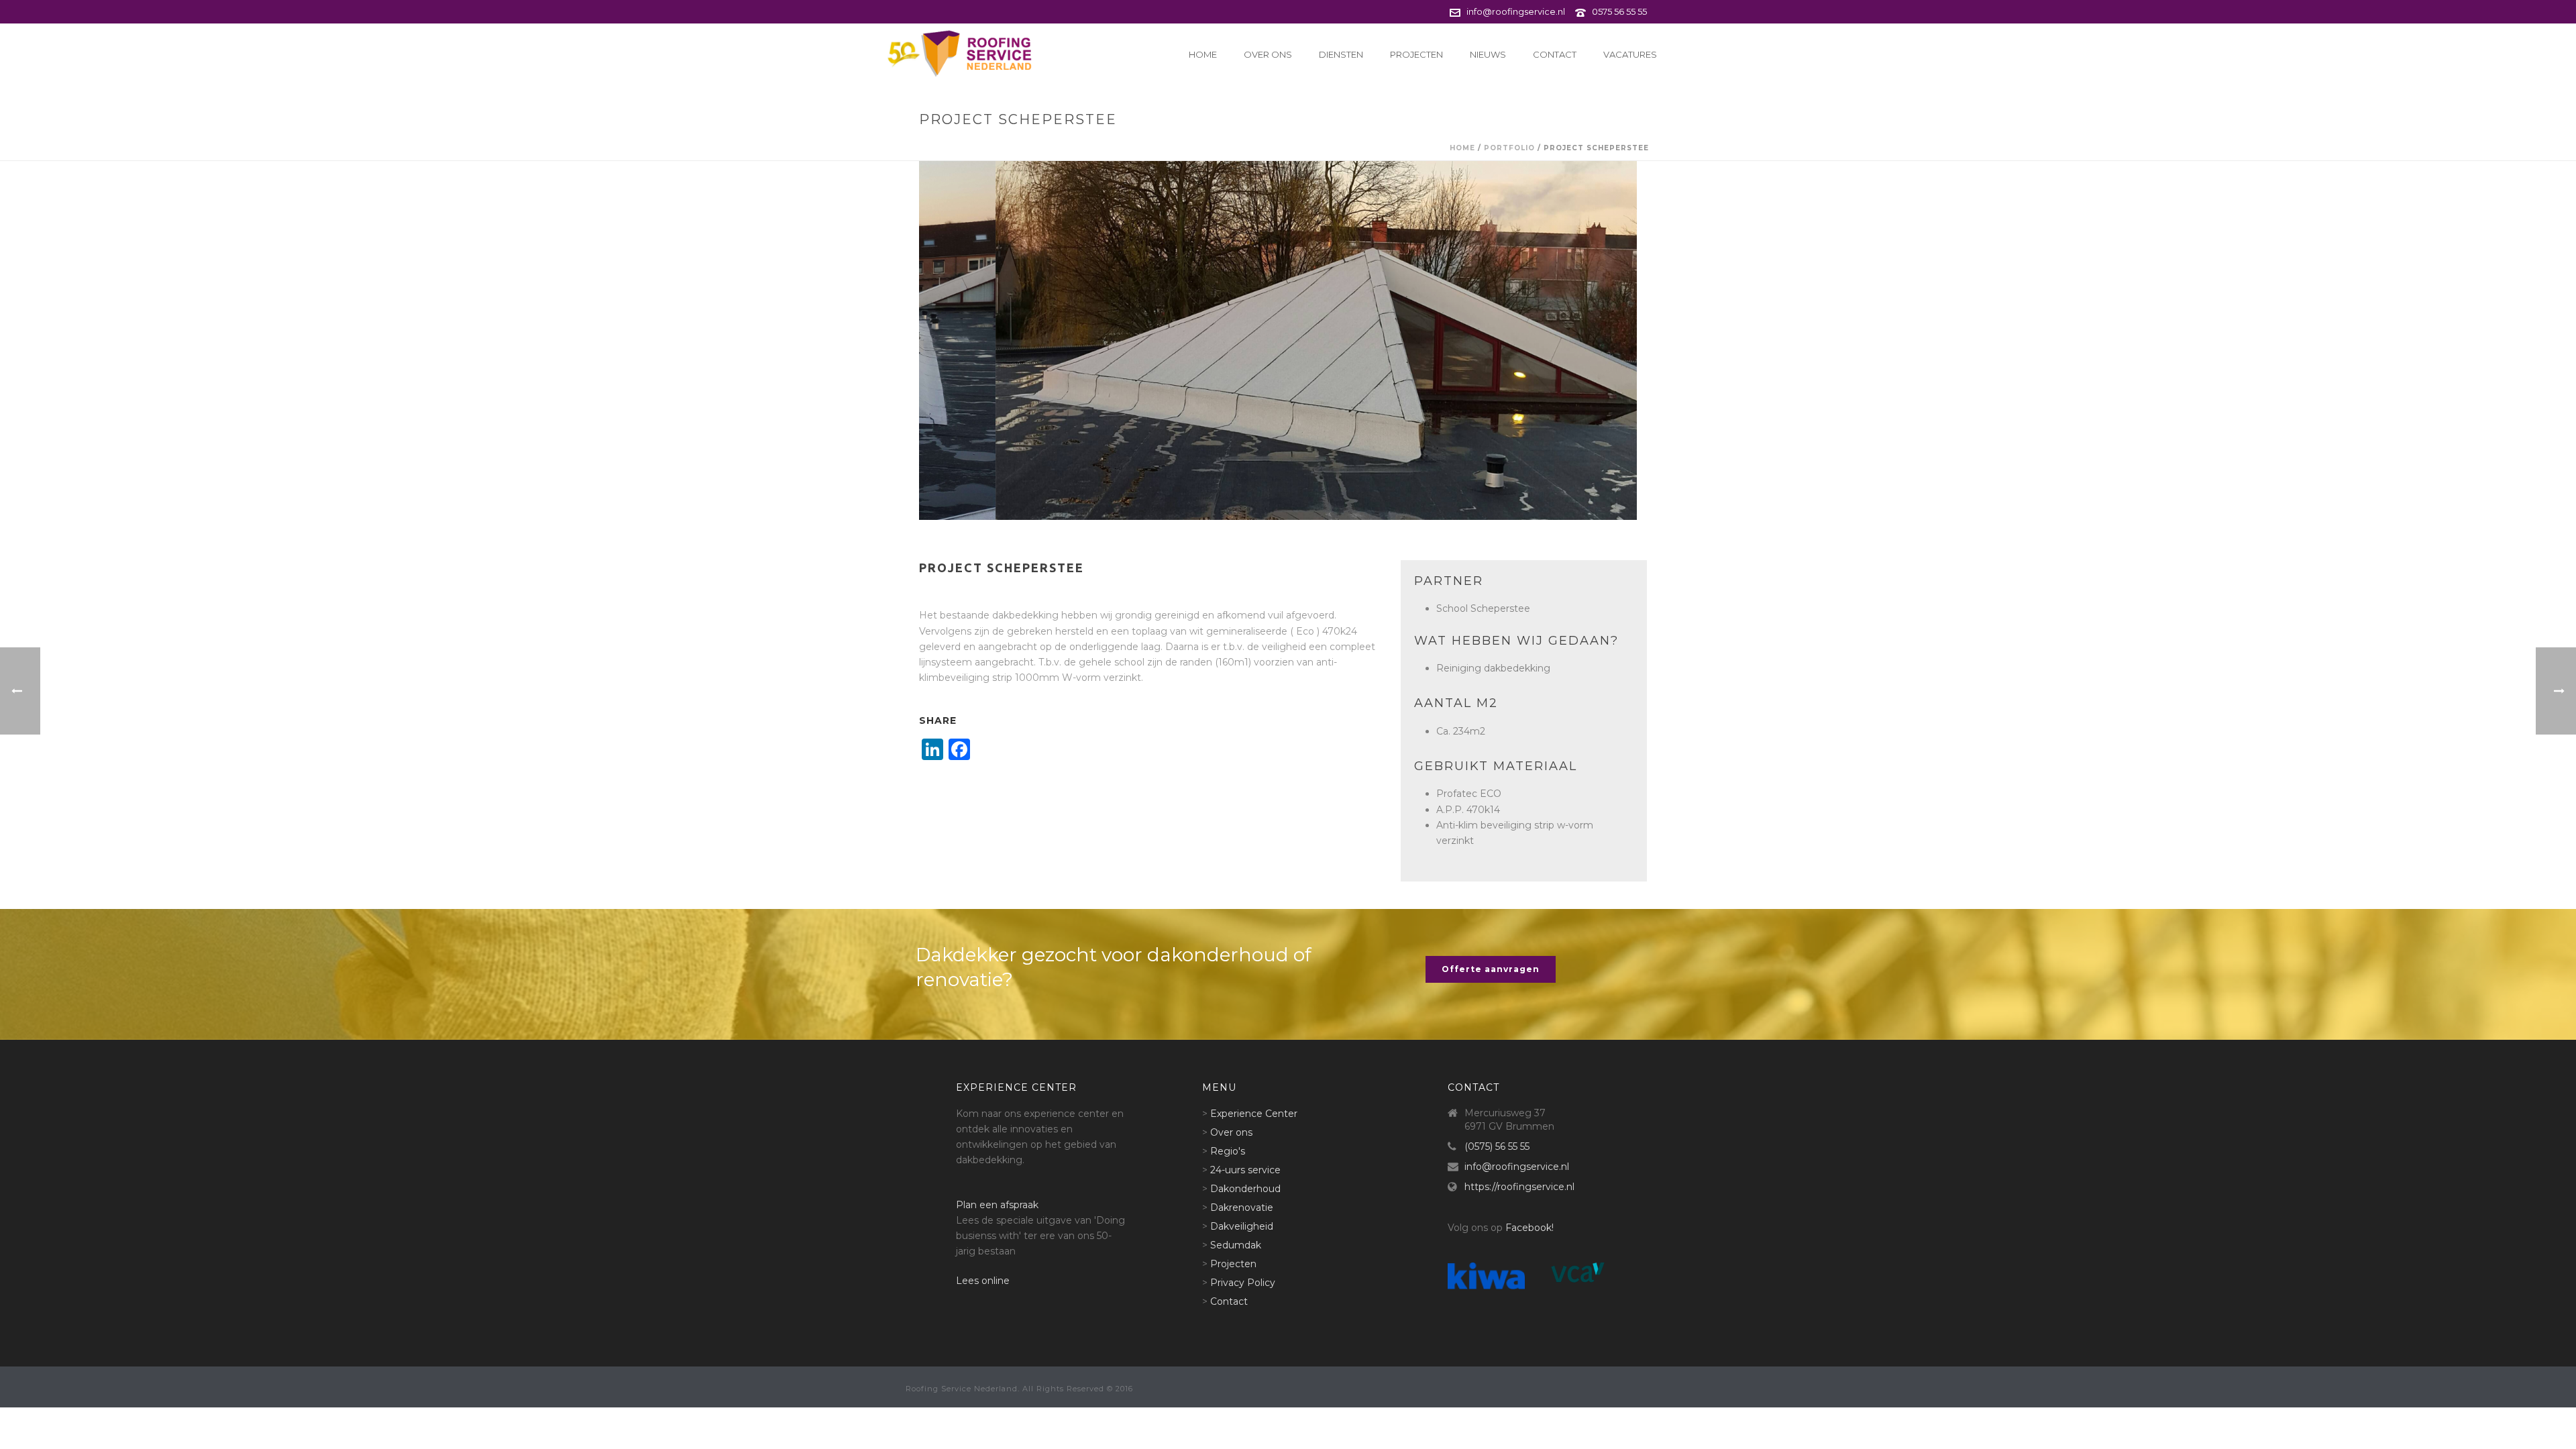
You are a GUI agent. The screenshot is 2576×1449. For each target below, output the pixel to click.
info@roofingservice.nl (1516, 11)
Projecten (1416, 54)
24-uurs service (1245, 1170)
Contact (1555, 54)
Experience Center (1254, 1114)
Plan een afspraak (997, 1205)
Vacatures (1630, 54)
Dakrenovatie (1242, 1207)
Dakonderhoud (1245, 1189)
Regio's (1228, 1151)
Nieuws (1488, 54)
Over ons (1268, 54)
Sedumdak (1236, 1245)
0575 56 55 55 (1619, 11)
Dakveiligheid (1242, 1226)
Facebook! (1529, 1228)
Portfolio (1509, 148)
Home (1203, 54)
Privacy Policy (1243, 1283)
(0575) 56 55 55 (1497, 1146)
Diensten (1341, 54)
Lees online (983, 1281)
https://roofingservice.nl (1519, 1187)
